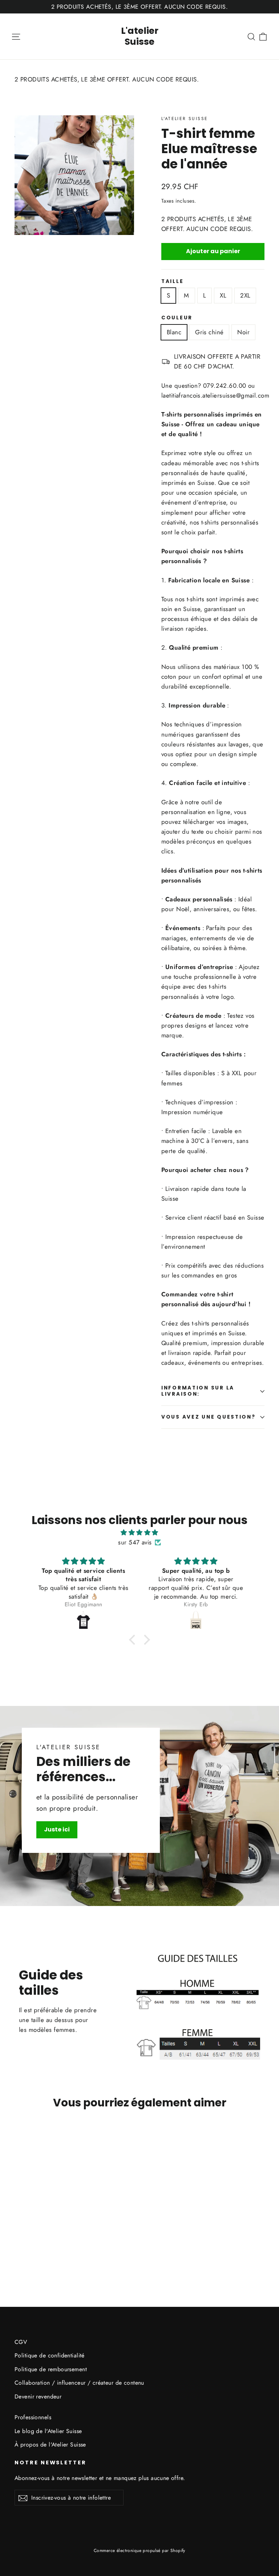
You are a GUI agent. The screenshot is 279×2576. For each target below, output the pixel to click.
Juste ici (57, 1829)
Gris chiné (209, 332)
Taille (172, 282)
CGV (21, 2342)
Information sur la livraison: (198, 1391)
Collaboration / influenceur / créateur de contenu (79, 2383)
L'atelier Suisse (140, 36)
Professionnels (33, 2417)
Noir (243, 332)
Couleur (177, 318)
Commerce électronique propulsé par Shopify (139, 2551)
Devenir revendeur (38, 2396)
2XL (245, 295)
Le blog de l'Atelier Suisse (48, 2431)
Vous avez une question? (209, 1417)
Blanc (174, 332)
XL (223, 295)
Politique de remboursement (51, 2369)
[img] (139, 1532)
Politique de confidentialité (50, 2355)
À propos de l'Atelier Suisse (50, 2445)
